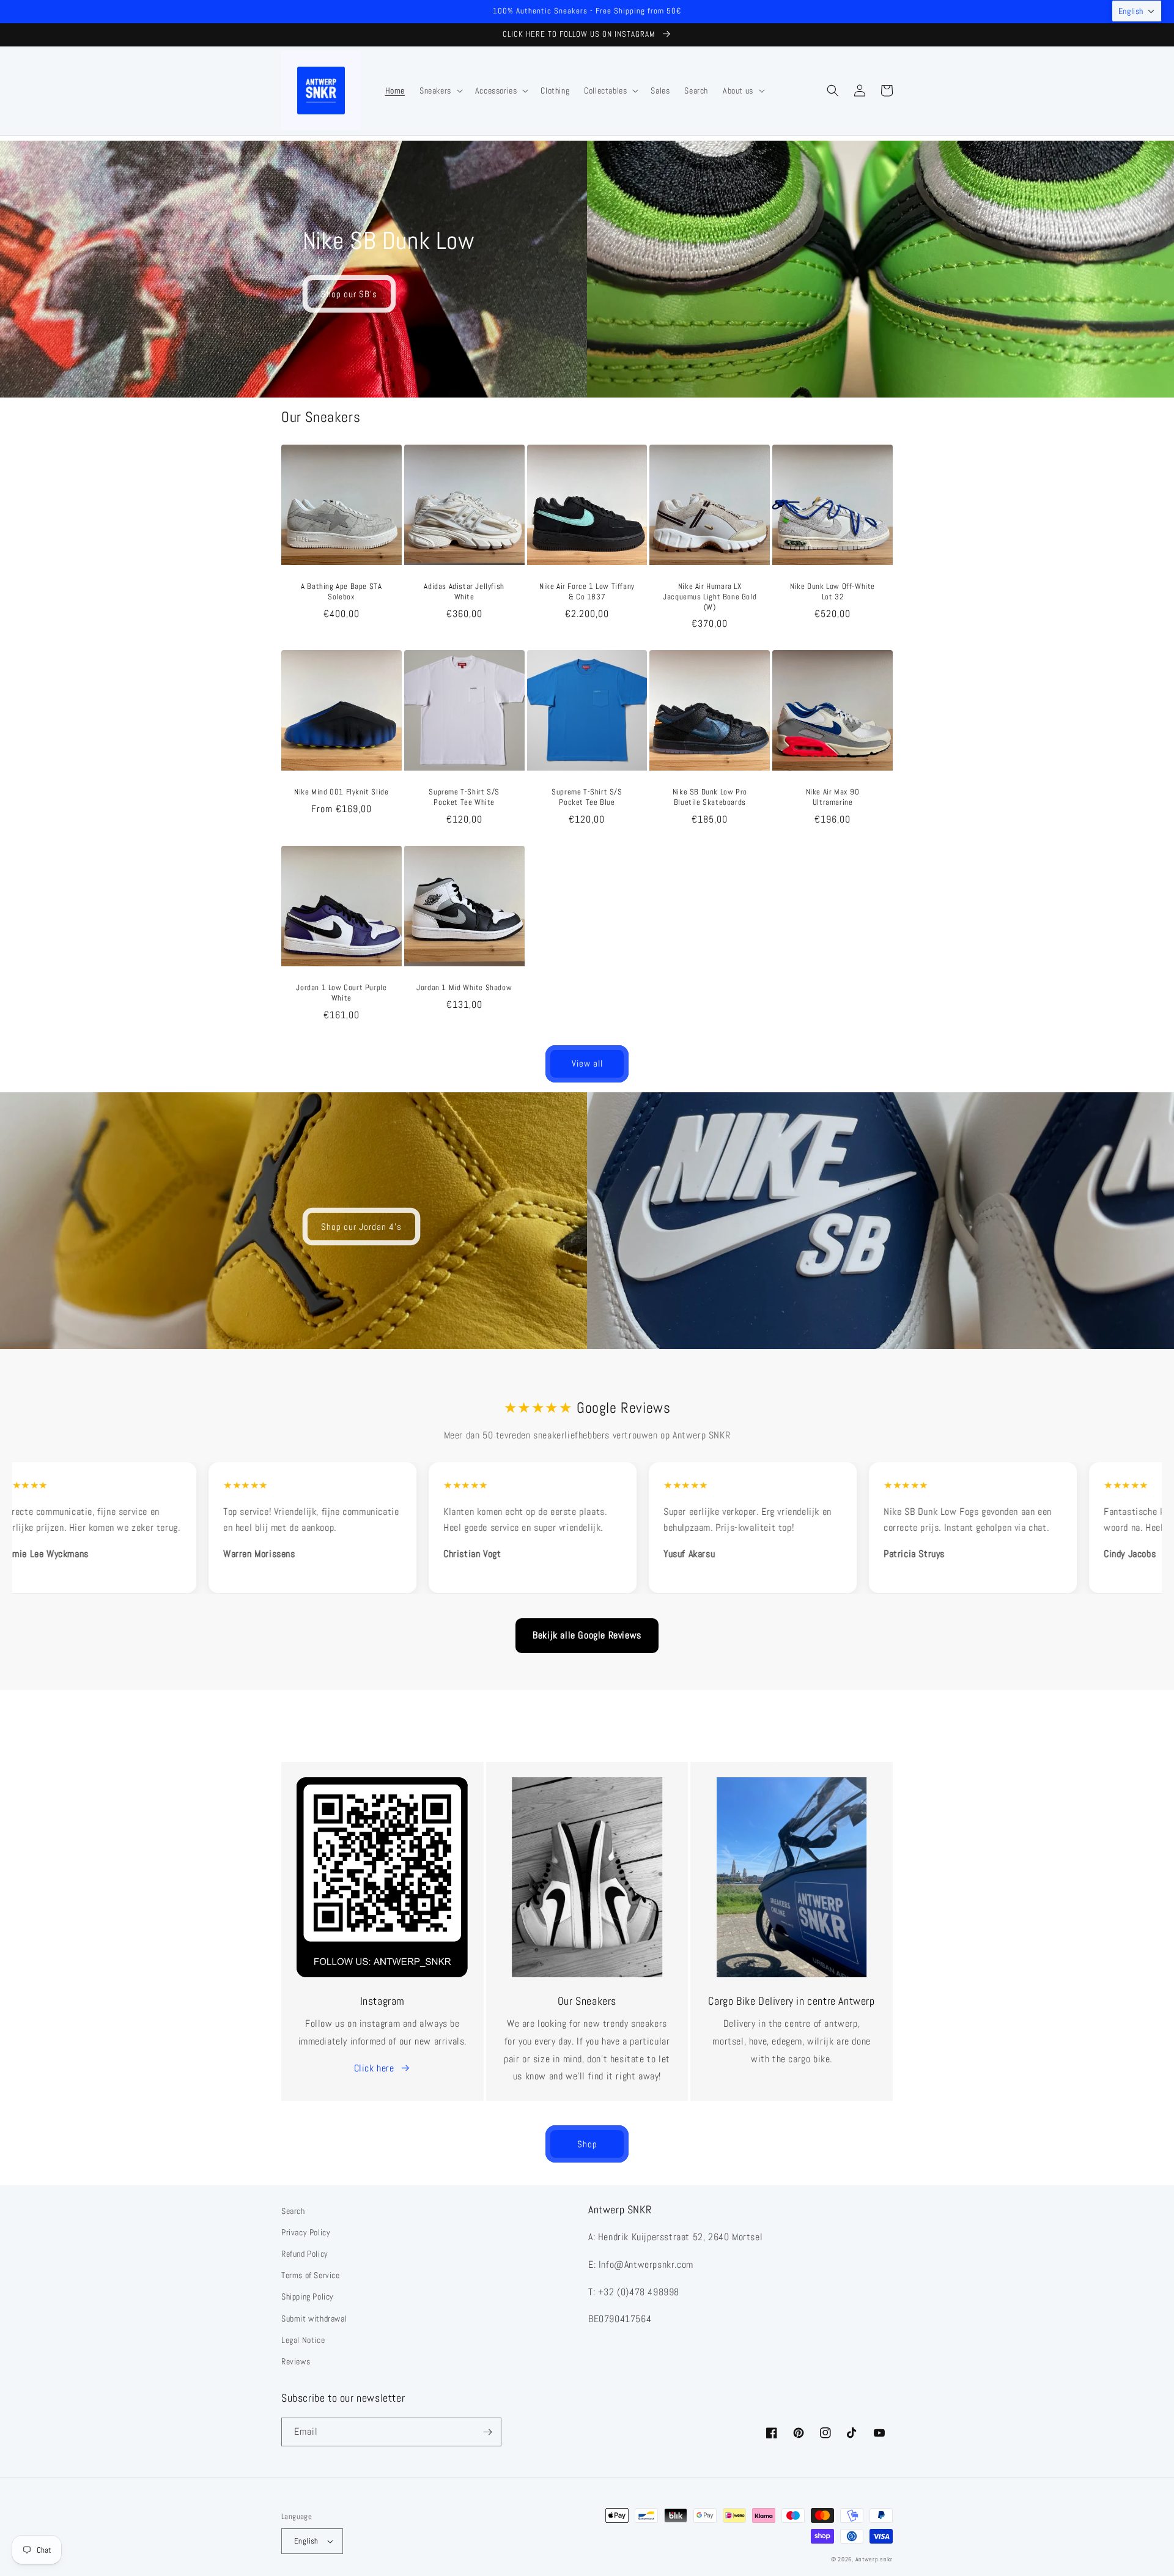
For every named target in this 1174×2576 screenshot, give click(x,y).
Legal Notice (303, 2340)
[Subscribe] (487, 2432)
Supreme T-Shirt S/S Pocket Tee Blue (587, 797)
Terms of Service (311, 2275)
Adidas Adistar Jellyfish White (464, 592)
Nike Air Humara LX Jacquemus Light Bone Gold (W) (710, 597)
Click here (374, 2068)
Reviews (296, 2361)
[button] (440, 91)
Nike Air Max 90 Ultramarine (833, 797)
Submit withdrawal (314, 2319)
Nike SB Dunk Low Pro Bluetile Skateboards (710, 797)
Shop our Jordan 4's (361, 1227)
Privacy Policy (306, 2232)
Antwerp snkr (874, 2559)
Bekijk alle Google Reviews (587, 1635)
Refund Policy (305, 2254)
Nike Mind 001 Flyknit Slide (341, 792)
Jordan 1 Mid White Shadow (464, 988)
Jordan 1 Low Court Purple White (341, 993)
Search (293, 2211)
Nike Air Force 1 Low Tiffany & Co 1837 (587, 592)
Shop (587, 2144)
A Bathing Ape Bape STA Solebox (341, 592)
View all (587, 1063)
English (306, 2541)
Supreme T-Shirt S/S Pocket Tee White (464, 797)
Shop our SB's (349, 294)
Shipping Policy (308, 2297)
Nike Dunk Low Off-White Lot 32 (833, 592)
